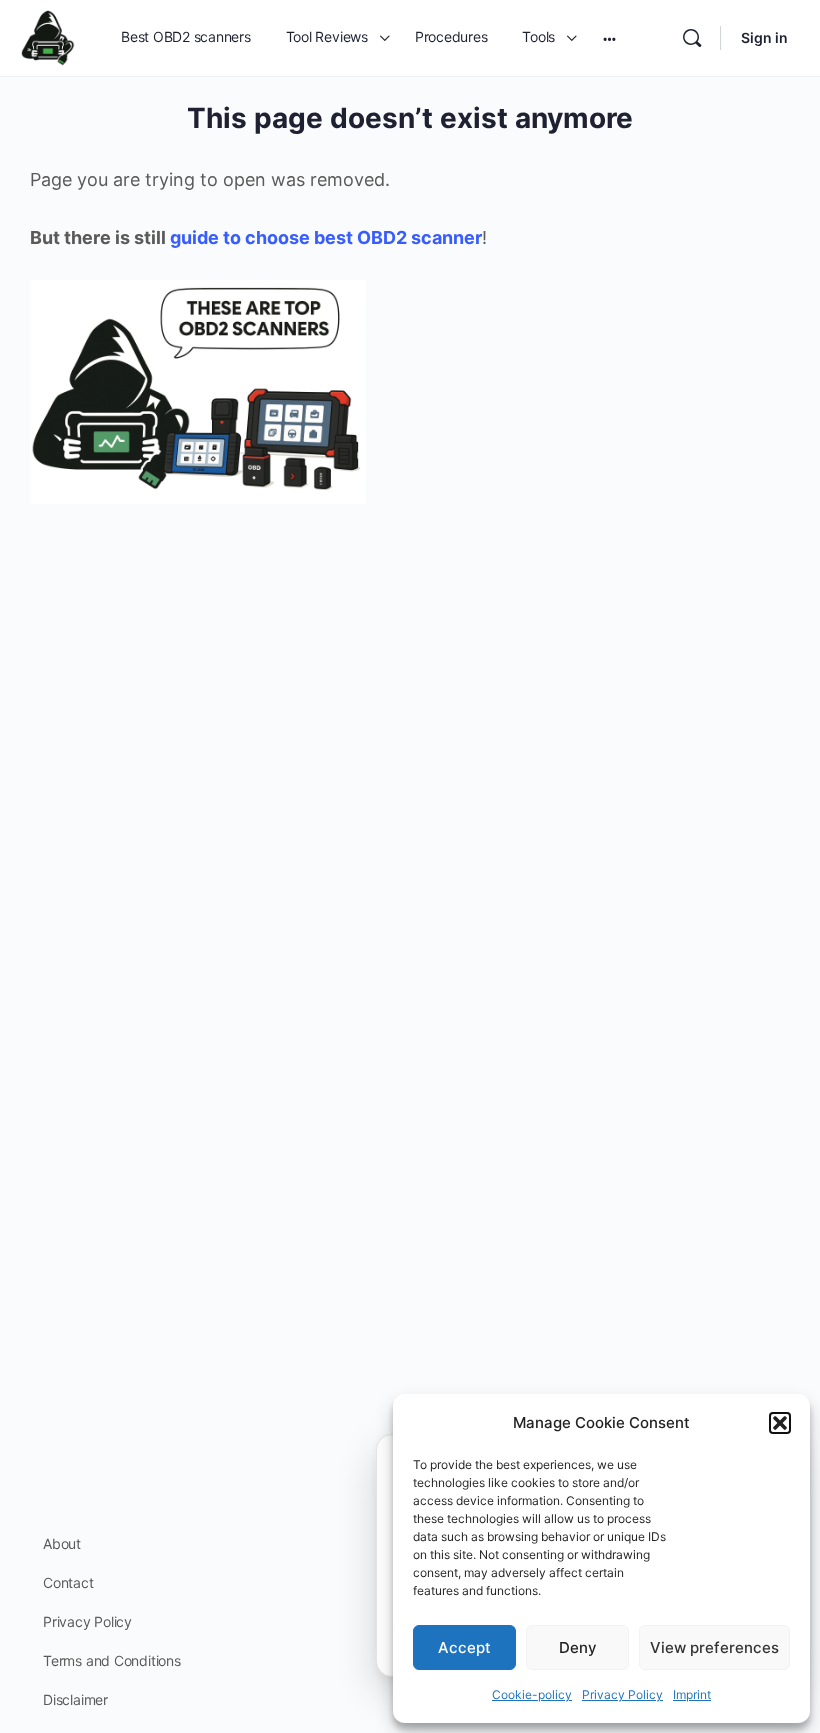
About (62, 1543)
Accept (464, 1647)
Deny (578, 1647)
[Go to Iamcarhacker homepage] (48, 36)
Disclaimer (75, 1699)
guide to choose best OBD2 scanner (326, 237)
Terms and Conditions (112, 1660)
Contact (68, 1582)
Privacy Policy (622, 1694)
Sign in (764, 37)
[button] (780, 1423)
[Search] (692, 38)
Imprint (692, 1694)
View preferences (714, 1647)
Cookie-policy (532, 1694)
